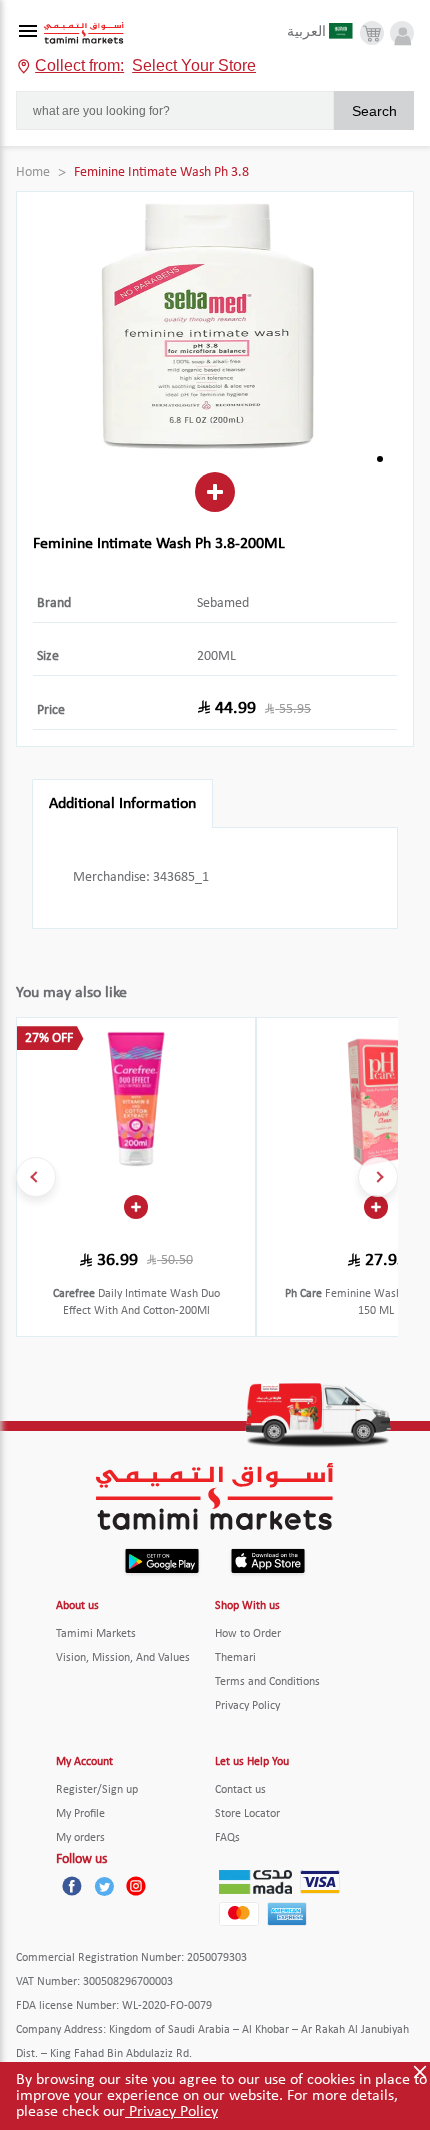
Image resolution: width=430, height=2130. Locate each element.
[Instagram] (136, 1886)
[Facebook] (72, 1886)
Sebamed (223, 603)
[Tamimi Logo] (84, 33)
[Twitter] (104, 1886)
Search (374, 111)
